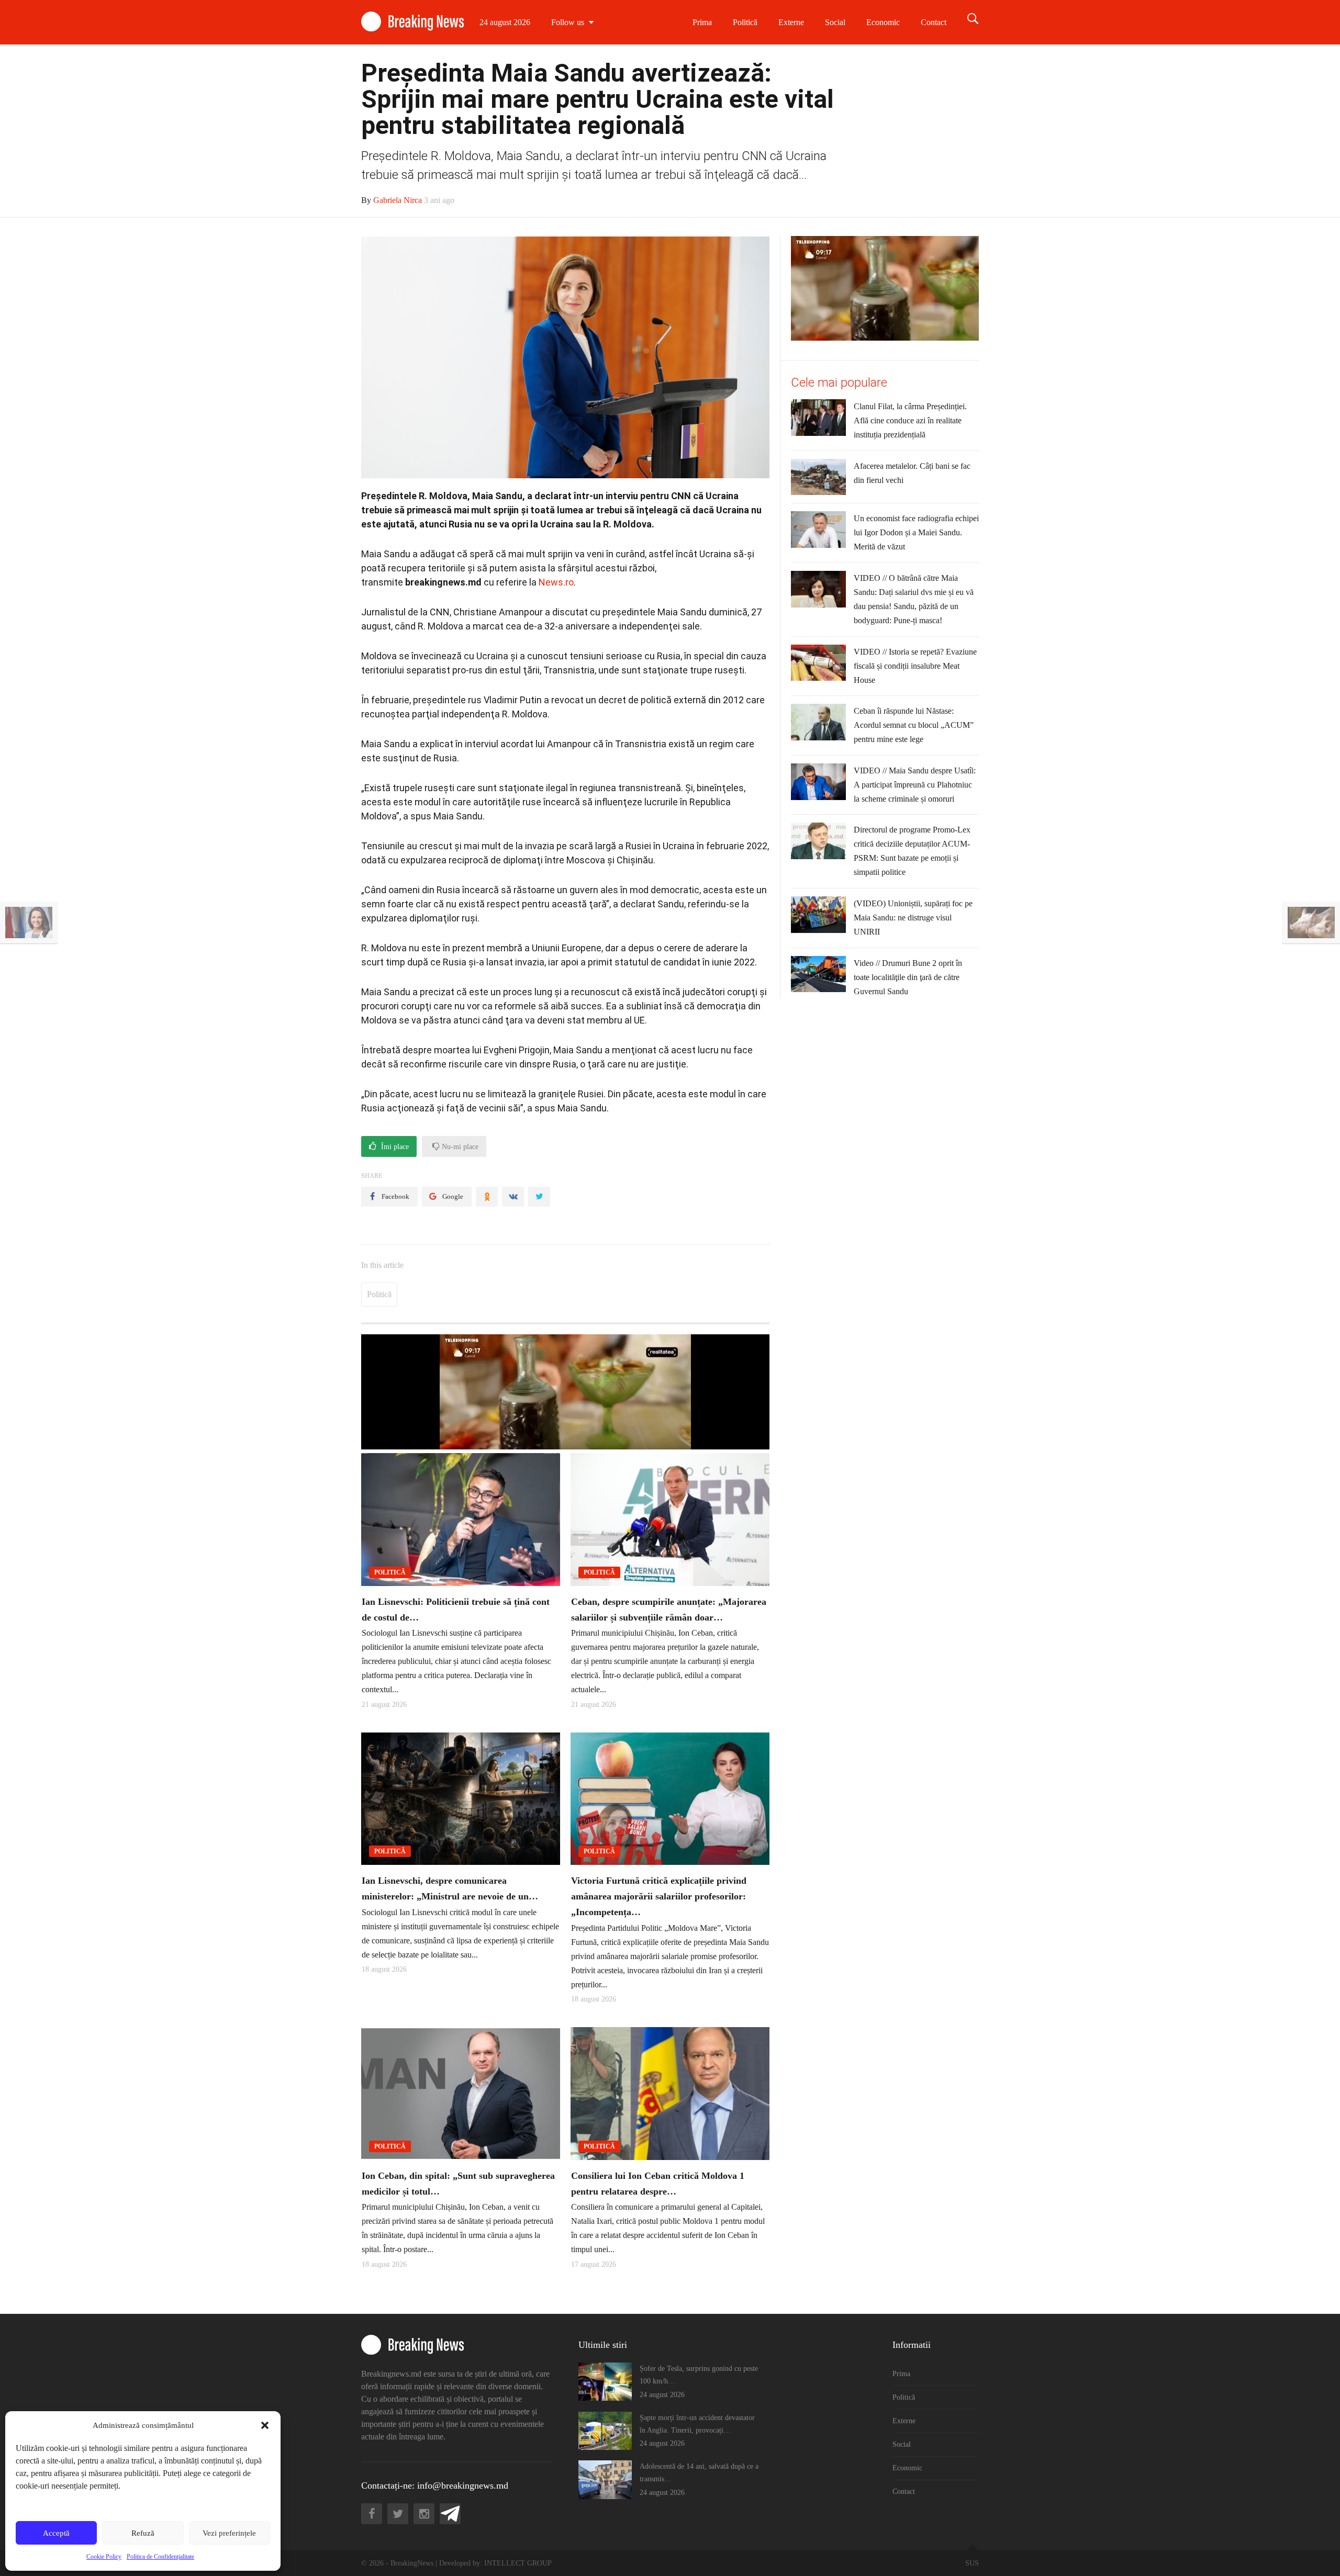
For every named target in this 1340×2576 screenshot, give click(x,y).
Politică (745, 22)
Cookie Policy (104, 2557)
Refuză (143, 2533)
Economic (883, 22)
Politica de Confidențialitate (160, 2557)
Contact (934, 22)
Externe (791, 22)
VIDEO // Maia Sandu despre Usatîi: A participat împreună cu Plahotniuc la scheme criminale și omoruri (915, 785)
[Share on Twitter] (539, 1197)
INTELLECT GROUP (518, 2563)
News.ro (556, 582)
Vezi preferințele (229, 2533)
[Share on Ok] (487, 1197)
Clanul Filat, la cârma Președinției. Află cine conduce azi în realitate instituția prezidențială (910, 420)
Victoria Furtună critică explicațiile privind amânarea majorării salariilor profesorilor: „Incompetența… (659, 1896)
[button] (265, 2425)
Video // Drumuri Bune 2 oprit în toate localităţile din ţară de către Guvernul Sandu (908, 977)
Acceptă (56, 2533)
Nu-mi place (459, 1147)
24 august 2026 (505, 22)
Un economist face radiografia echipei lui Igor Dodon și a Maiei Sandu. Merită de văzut (916, 532)
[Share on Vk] (513, 1197)
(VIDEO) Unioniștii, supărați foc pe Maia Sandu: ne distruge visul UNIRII (913, 918)
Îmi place (394, 1147)
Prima (702, 22)
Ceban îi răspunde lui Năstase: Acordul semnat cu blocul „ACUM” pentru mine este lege (914, 725)
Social (835, 22)
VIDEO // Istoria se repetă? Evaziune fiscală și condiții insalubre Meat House (915, 666)
